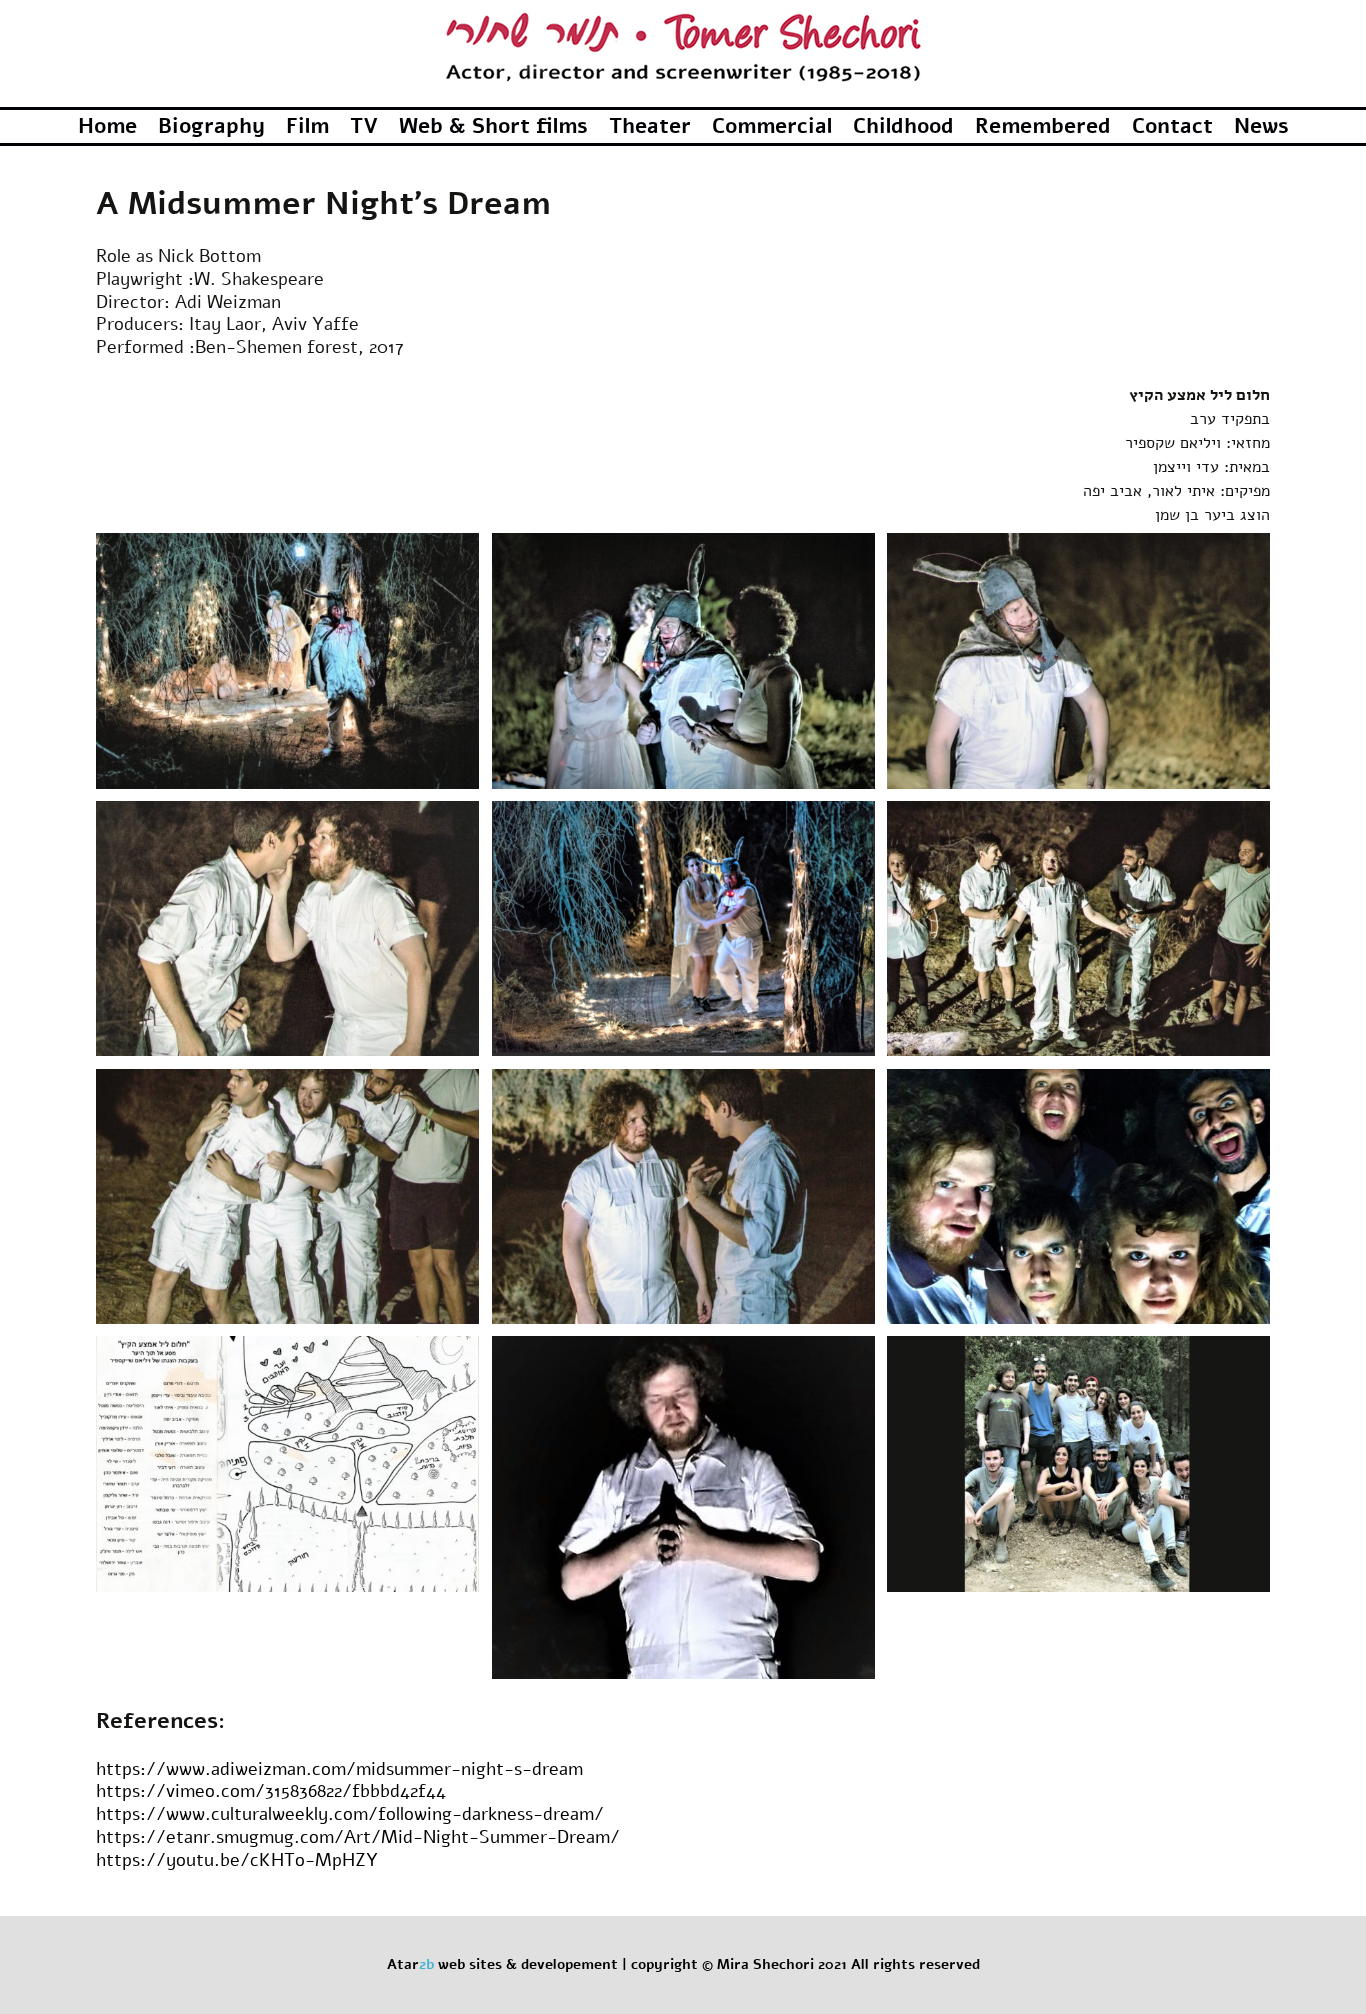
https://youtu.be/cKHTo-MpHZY (237, 1860)
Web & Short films (493, 126)
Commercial (772, 126)
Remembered (1043, 126)
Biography (211, 126)
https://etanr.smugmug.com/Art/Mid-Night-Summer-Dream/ (358, 1837)
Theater (650, 126)
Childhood (903, 126)
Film (307, 126)
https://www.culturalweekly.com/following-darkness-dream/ (350, 1814)
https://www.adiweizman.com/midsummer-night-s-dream (339, 1769)
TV (364, 126)
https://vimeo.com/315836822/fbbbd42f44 (271, 1791)
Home (107, 126)
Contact (1172, 126)
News (1261, 126)
